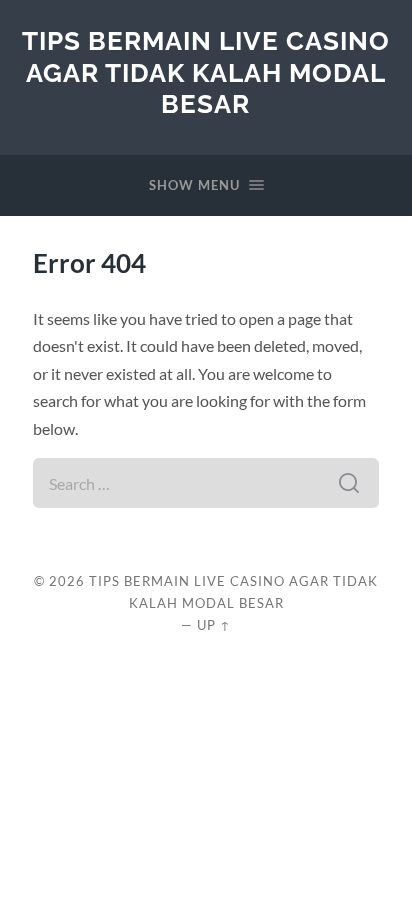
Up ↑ (214, 625)
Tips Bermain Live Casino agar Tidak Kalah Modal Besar (206, 72)
